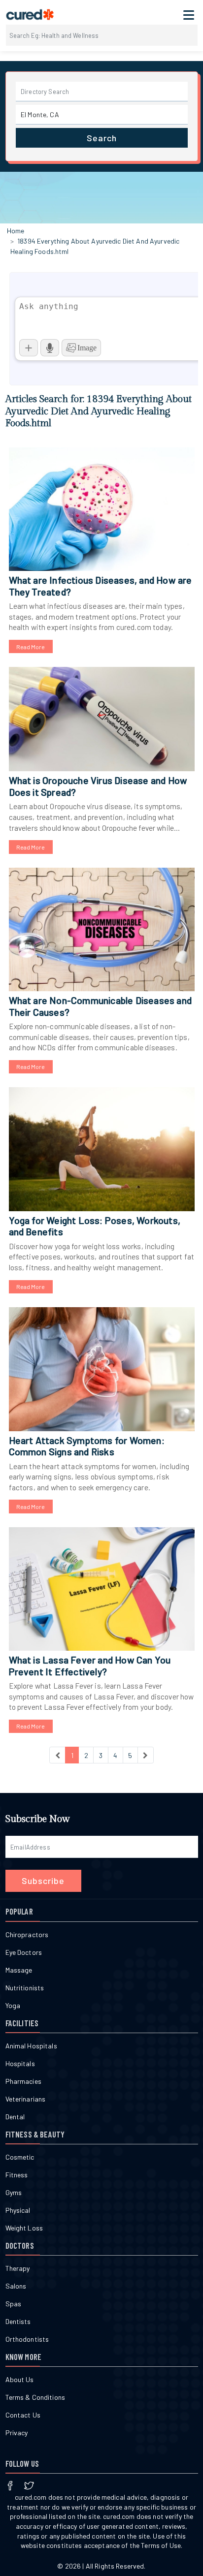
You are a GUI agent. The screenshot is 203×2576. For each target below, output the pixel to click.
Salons (16, 2286)
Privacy (17, 2433)
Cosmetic (20, 2157)
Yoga (13, 2005)
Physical (18, 2210)
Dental (15, 2117)
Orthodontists (27, 2339)
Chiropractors (27, 1934)
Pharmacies (23, 2081)
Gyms (14, 2192)
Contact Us (23, 2415)
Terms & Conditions (35, 2397)
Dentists (18, 2321)
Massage (19, 1970)
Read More (31, 647)
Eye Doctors (24, 1952)
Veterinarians (26, 2099)
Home (16, 231)
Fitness (17, 2175)
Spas (14, 2304)
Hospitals (20, 2063)
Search (102, 138)
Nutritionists (25, 1988)
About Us (20, 2379)
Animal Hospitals (31, 2046)
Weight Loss (24, 2228)
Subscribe (43, 1881)
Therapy (18, 2268)
